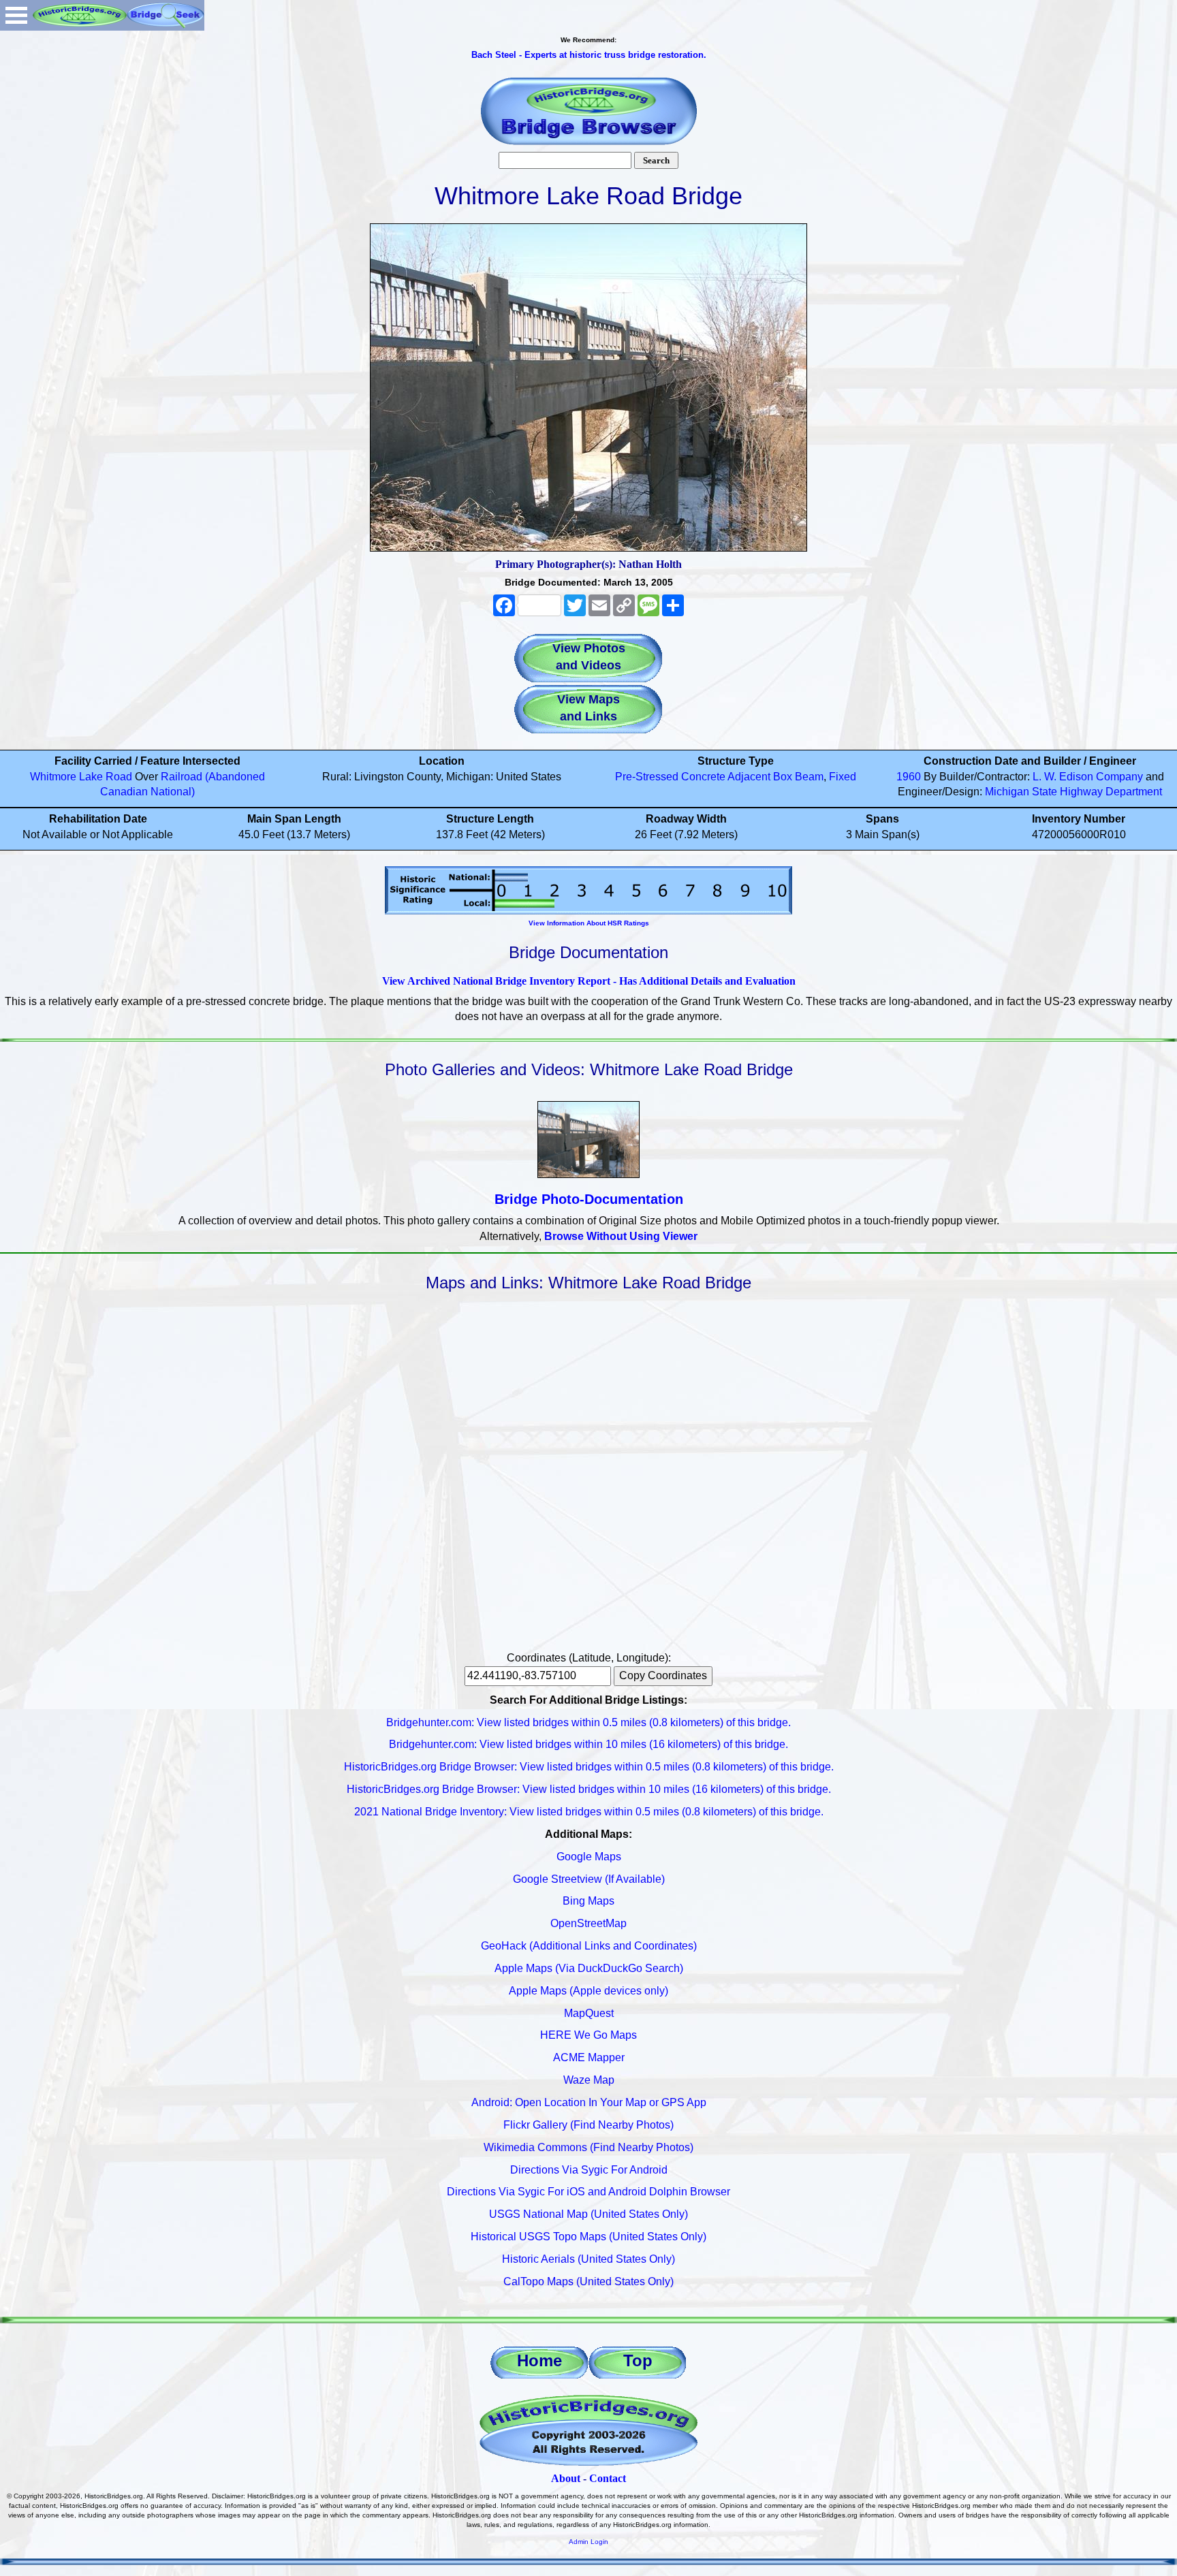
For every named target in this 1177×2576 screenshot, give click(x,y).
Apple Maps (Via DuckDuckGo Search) (589, 1968)
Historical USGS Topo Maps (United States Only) (588, 2237)
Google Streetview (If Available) (589, 1879)
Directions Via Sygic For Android (589, 2170)
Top (638, 2360)
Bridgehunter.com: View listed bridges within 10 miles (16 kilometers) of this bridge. (588, 1744)
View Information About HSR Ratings (589, 923)
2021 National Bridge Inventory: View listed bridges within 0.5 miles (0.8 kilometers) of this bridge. (589, 1812)
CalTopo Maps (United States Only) (588, 2281)
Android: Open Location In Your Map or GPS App (589, 2102)
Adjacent (749, 777)
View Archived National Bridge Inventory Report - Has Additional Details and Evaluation (589, 981)
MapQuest (589, 2013)
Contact (608, 2478)
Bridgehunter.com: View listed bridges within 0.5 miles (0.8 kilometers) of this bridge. (588, 1722)
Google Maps (589, 1857)
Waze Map (589, 2080)
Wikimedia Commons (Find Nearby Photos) (588, 2147)
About (566, 2478)
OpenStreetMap (588, 1923)
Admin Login (588, 2542)
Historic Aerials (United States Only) (588, 2259)
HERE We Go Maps (588, 2035)
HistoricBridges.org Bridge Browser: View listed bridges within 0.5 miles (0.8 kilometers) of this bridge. (589, 1767)
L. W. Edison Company (1088, 777)
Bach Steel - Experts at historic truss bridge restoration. (589, 55)
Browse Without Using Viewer (621, 1236)
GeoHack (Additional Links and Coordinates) (589, 1946)
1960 (909, 777)
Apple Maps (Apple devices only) (588, 1991)
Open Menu (16, 15)
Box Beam (798, 777)
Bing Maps (588, 1901)
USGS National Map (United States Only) (588, 2214)
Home (539, 2360)
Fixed (843, 777)
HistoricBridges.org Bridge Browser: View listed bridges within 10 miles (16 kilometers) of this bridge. (589, 1789)
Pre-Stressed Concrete (670, 777)
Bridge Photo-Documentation (589, 1199)
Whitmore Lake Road (81, 777)
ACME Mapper (589, 2057)
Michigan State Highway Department (1073, 792)
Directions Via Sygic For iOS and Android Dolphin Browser (588, 2192)
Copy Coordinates (663, 1675)
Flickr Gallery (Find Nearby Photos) (588, 2125)
